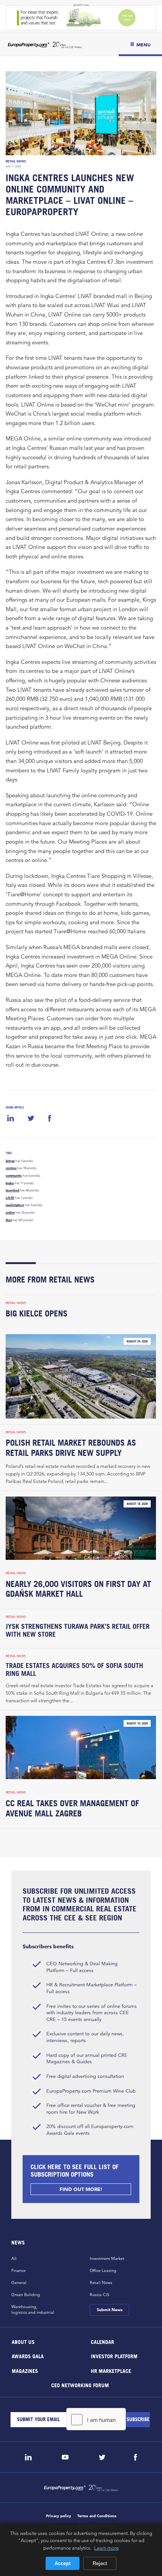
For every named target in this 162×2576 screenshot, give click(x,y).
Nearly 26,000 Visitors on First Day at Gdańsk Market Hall (78, 1589)
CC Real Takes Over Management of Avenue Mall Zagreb (72, 1808)
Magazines (25, 2370)
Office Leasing (103, 2270)
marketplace (15, 1205)
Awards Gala (28, 2356)
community (14, 1176)
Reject (100, 2563)
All (14, 2258)
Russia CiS (99, 2295)
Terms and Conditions (97, 2516)
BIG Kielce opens (37, 1313)
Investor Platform (114, 2356)
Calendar (102, 2341)
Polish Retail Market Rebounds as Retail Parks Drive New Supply (71, 1448)
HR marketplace (111, 2370)
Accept (63, 2563)
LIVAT (10, 1198)
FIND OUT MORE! (81, 2189)
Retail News (16, 161)
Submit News (109, 2310)
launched (12, 1190)
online (10, 1212)
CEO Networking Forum (80, 2385)
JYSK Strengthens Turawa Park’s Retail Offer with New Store (78, 1630)
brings (10, 1161)
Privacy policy (59, 2516)
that (9, 1220)
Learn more (106, 2548)
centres (11, 1168)
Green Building (26, 2295)
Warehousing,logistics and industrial (33, 2309)
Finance (18, 2270)
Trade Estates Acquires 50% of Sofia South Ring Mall (74, 1669)
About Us (23, 2341)
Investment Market (107, 2258)
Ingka (10, 1183)
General (19, 2282)
